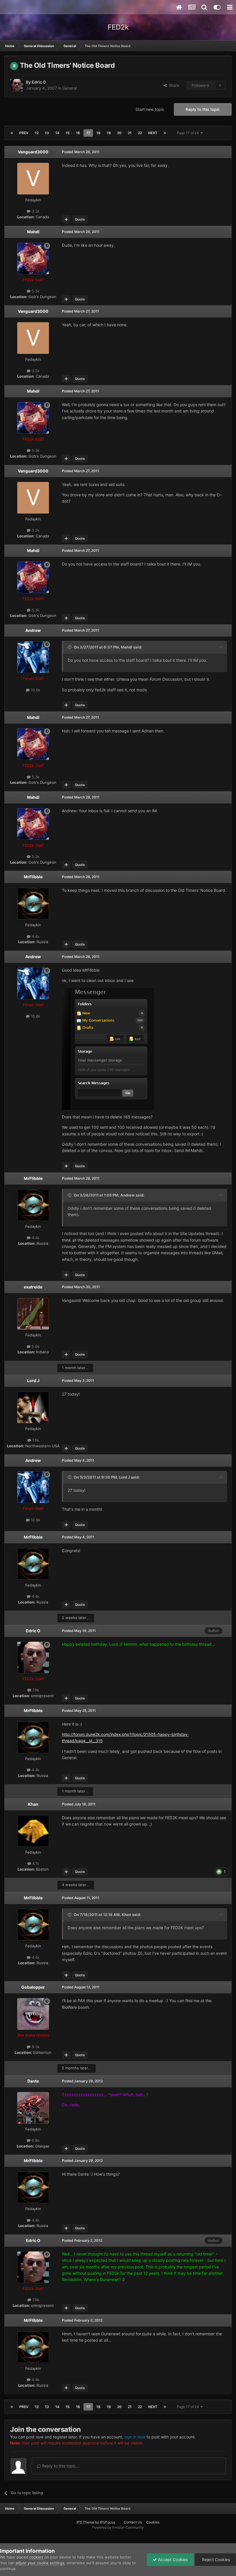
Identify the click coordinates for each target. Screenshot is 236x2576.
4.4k (35, 936)
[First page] (12, 133)
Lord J (33, 1380)
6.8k (35, 2140)
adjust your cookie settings (40, 2563)
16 (78, 133)
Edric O (39, 82)
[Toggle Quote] (70, 647)
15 (68, 133)
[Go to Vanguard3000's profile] (33, 179)
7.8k (35, 1690)
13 (47, 133)
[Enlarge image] (108, 1048)
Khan (33, 1804)
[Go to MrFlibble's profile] (33, 904)
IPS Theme (85, 2522)
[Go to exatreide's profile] (33, 1314)
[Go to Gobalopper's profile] (33, 2014)
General (70, 88)
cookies (36, 2557)
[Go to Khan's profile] (33, 1831)
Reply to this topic (203, 109)
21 (130, 133)
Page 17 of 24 (189, 133)
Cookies (153, 2522)
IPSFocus (107, 2522)
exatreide (33, 1287)
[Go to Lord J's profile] (33, 1407)
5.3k (35, 291)
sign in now (135, 2437)
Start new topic (150, 109)
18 (98, 133)
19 (109, 133)
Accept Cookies (172, 2559)
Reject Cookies (215, 2559)
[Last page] (165, 133)
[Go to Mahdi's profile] (33, 258)
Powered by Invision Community (118, 2527)
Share (173, 85)
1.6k (35, 1440)
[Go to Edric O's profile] (16, 85)
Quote (80, 219)
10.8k (35, 690)
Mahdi (33, 232)
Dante (33, 2081)
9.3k (35, 2047)
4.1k (35, 1863)
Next (153, 133)
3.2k (35, 211)
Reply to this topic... (60, 2466)
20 (119, 133)
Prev (24, 133)
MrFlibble (33, 877)
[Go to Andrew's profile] (33, 657)
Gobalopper (33, 1987)
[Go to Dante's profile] (33, 2108)
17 (88, 133)
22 (140, 133)
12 (37, 133)
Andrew (33, 630)
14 (57, 133)
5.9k (35, 1346)
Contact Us (133, 2522)
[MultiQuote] (66, 219)
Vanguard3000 (33, 152)
